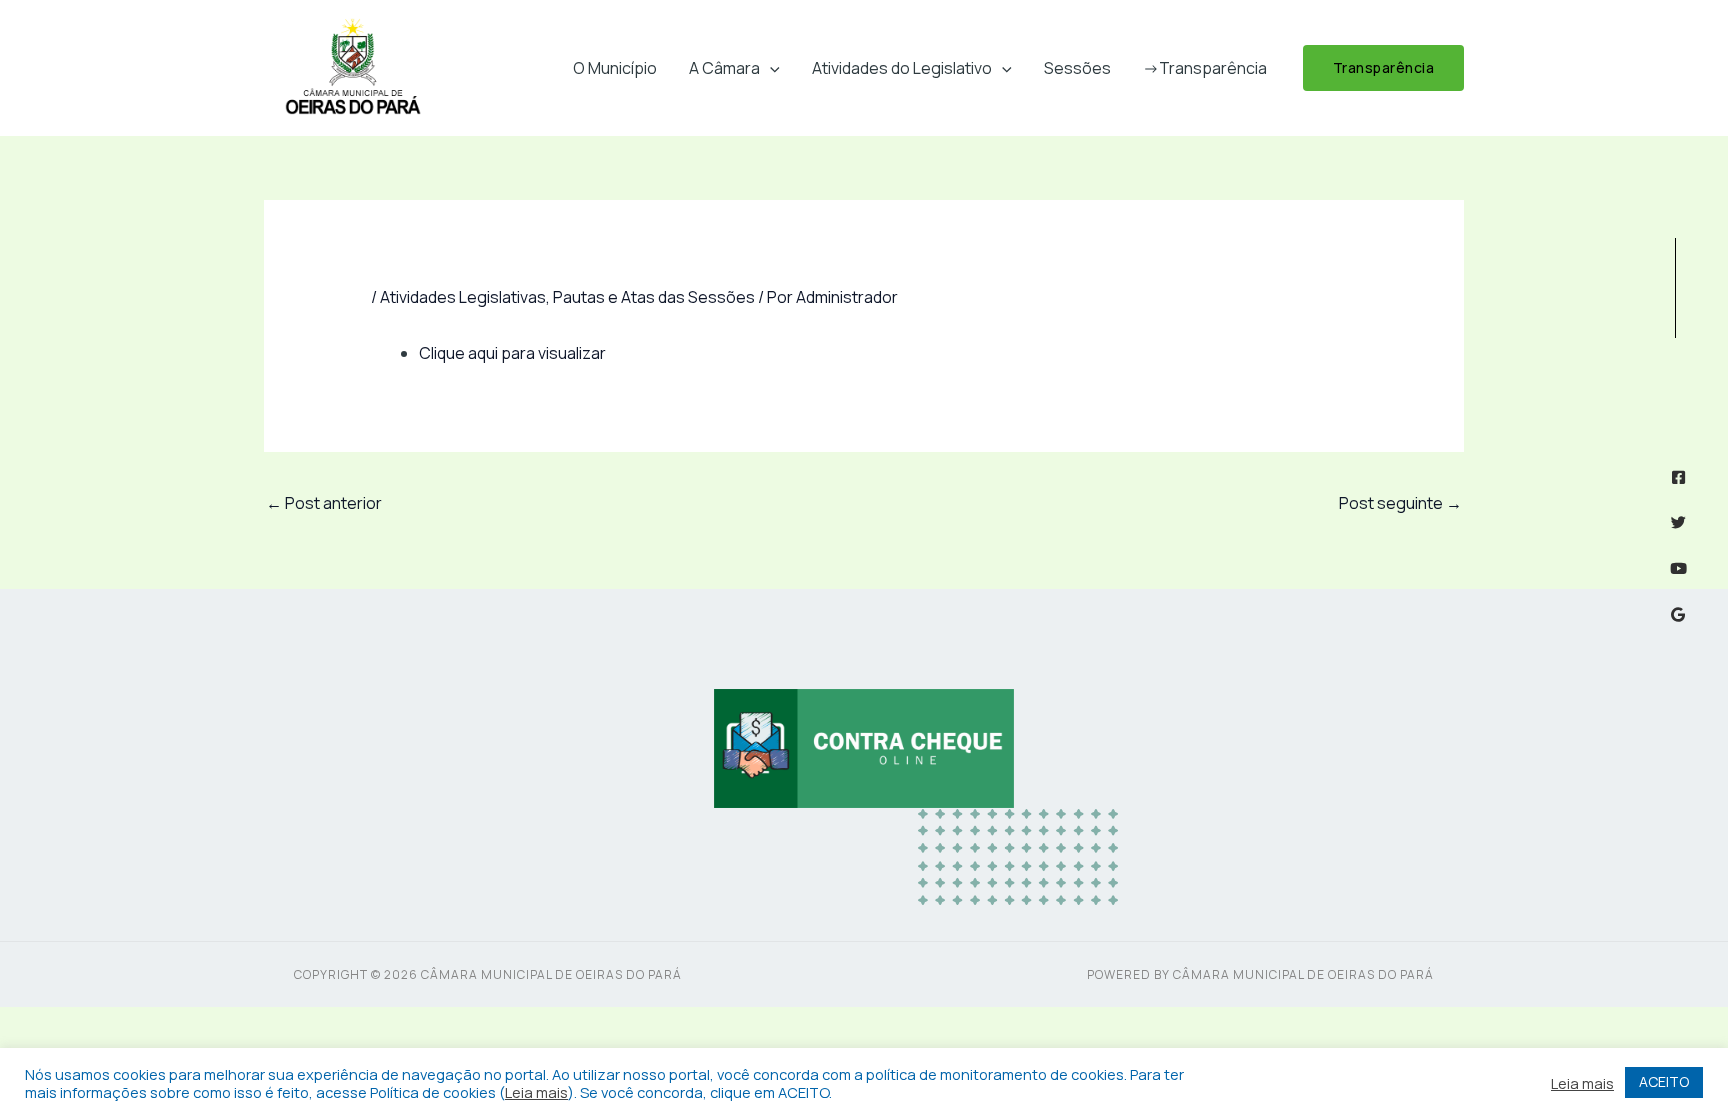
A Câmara (724, 68)
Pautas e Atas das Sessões (654, 297)
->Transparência (1205, 68)
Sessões (1077, 68)
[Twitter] (1678, 522)
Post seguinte (1400, 503)
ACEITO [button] (1664, 1081)
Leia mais (536, 1092)
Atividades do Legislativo (902, 68)
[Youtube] (1678, 568)
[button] (770, 68)
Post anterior (324, 503)
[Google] (1678, 614)
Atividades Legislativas (463, 297)
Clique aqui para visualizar (512, 353)
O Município (615, 68)
